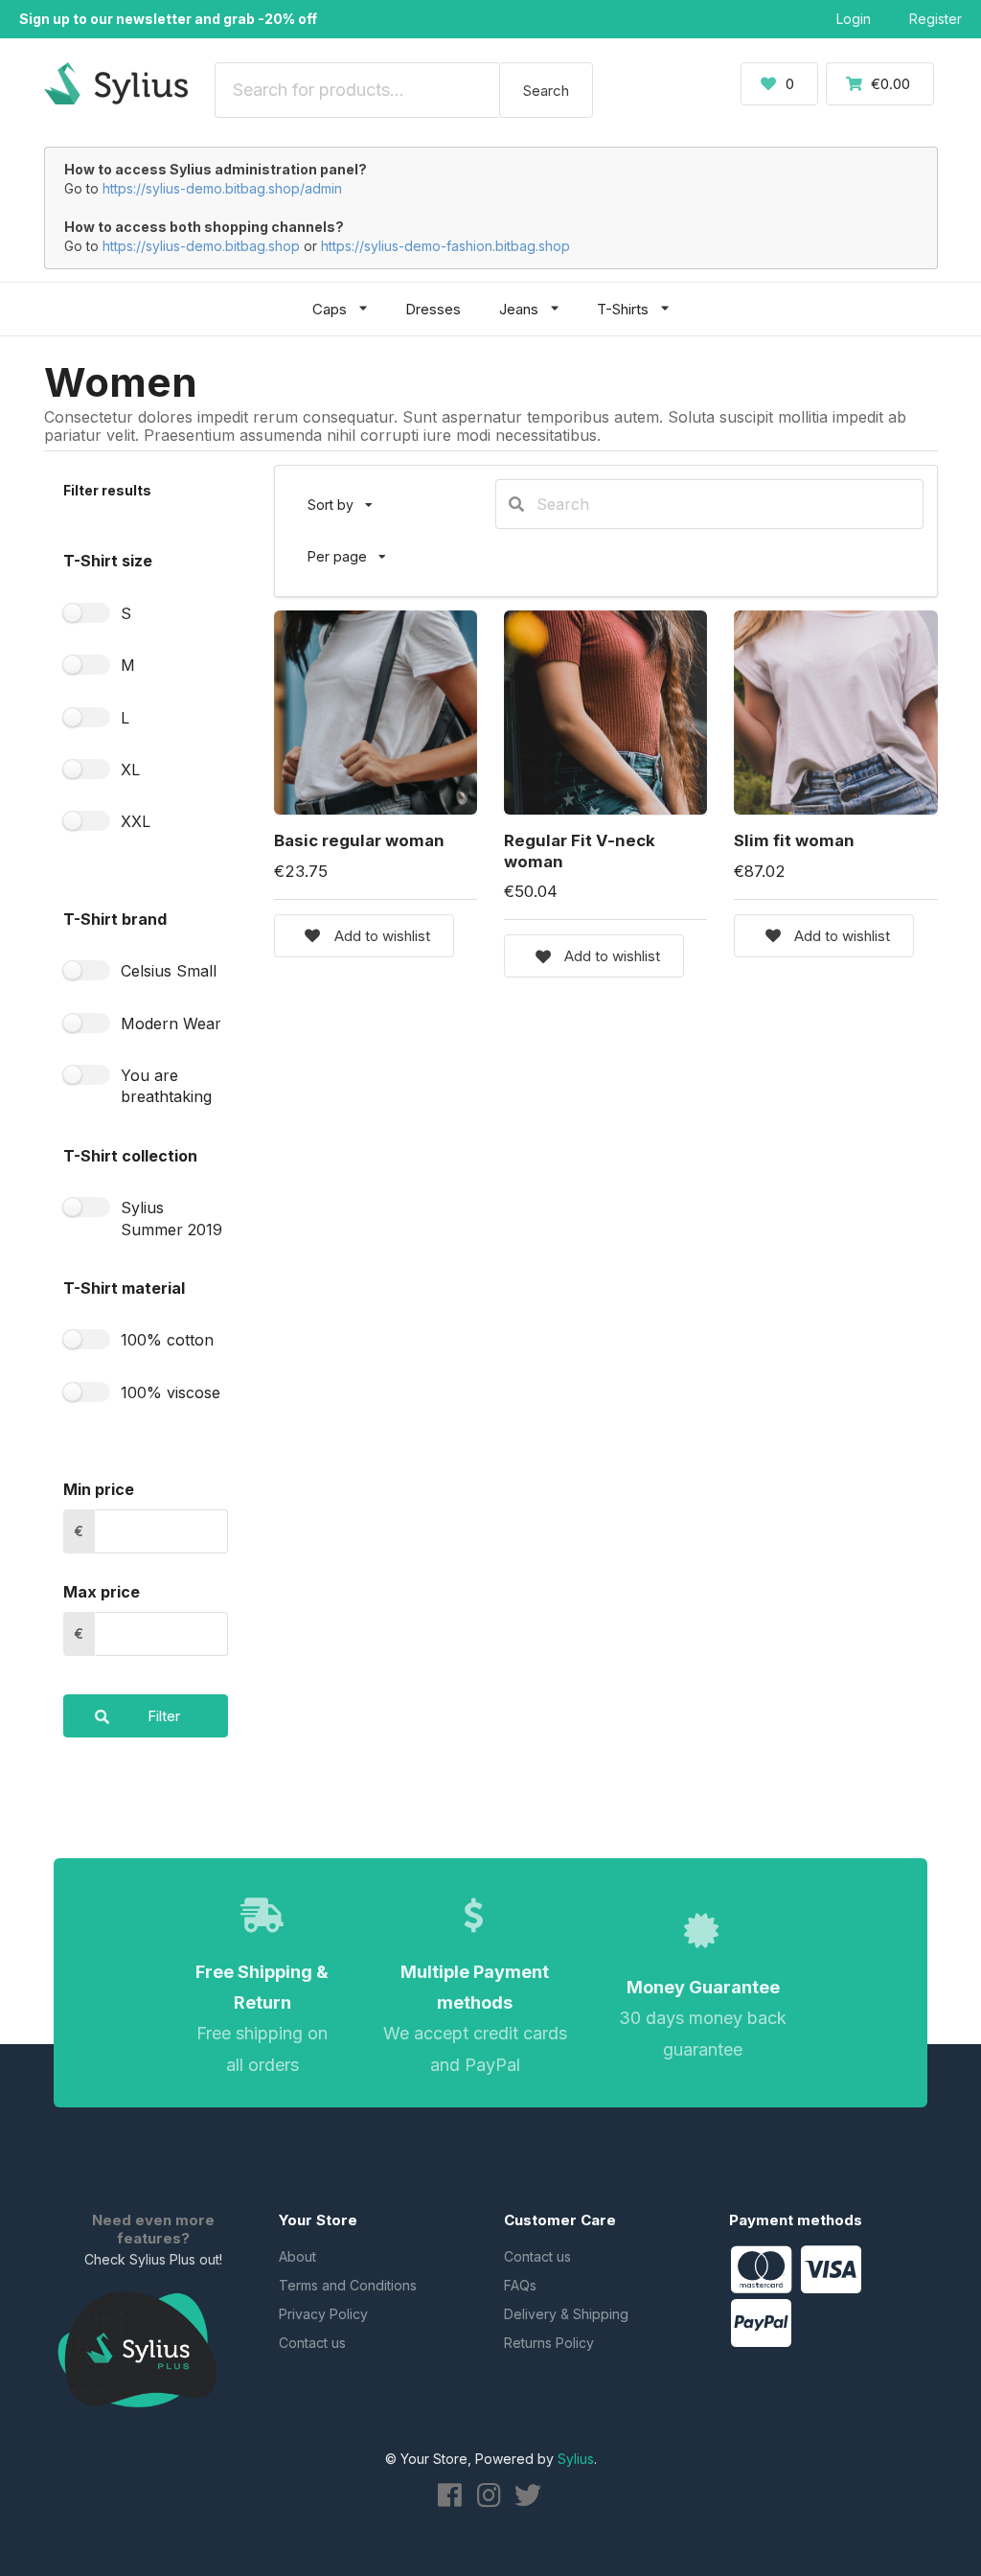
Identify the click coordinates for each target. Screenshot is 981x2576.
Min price (99, 1489)
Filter (164, 1716)
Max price (102, 1592)
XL (130, 770)
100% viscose (171, 1392)
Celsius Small (169, 971)
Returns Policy (549, 2343)
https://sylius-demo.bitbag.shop (201, 246)
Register (935, 19)
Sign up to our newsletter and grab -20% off (168, 19)
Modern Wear (171, 1023)
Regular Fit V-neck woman (580, 851)
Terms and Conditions (348, 2285)
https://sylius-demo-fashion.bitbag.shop (445, 246)
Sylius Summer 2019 (171, 1218)
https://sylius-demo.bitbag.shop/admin (222, 188)
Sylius (576, 2459)
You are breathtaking (166, 1086)
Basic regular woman (359, 840)
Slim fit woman (794, 840)
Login (854, 19)
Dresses (433, 309)
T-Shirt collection (130, 1156)
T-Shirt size (108, 561)
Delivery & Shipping (566, 2314)
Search (546, 91)
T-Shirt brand (115, 919)
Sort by (348, 496)
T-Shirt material (124, 1288)
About (297, 2256)
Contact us (312, 2343)
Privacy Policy (323, 2314)
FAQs (520, 2285)
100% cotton (167, 1340)
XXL (136, 821)
